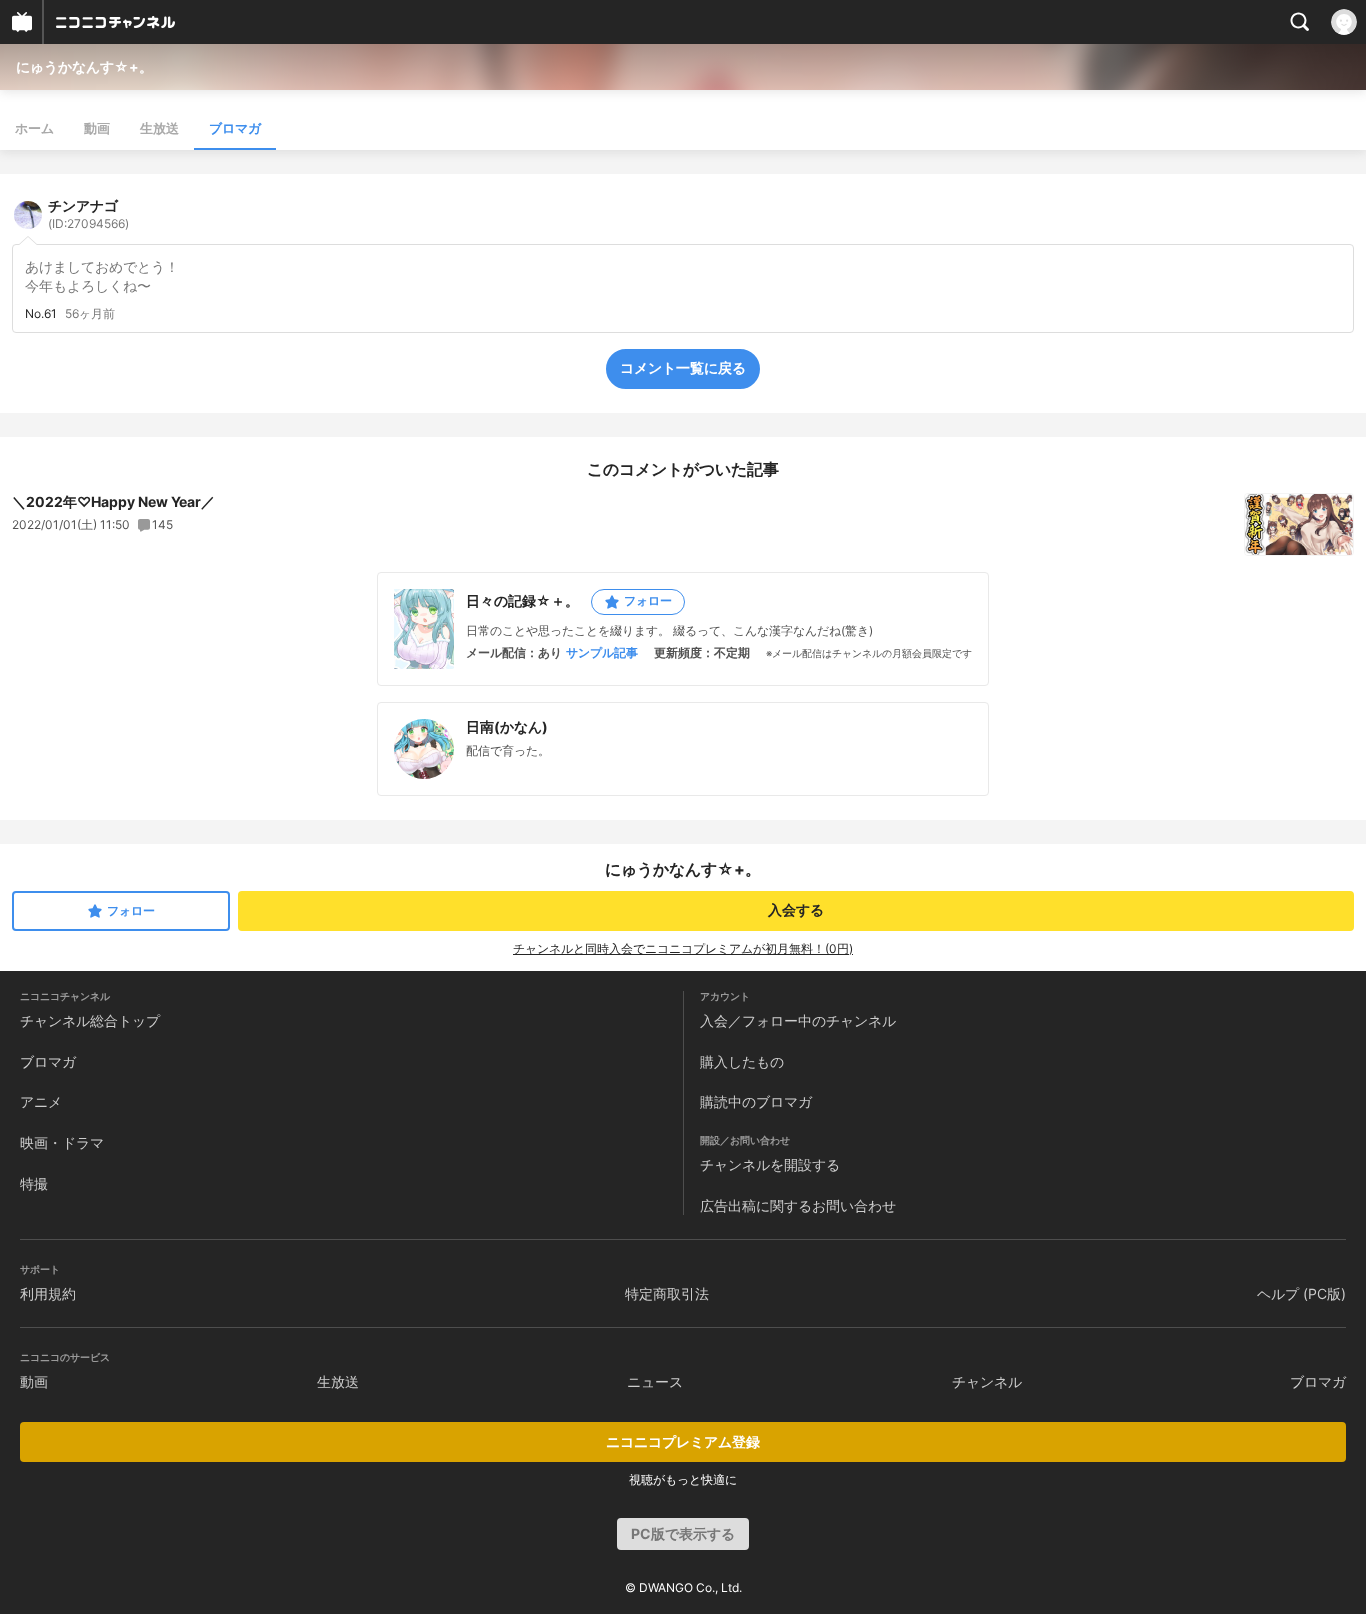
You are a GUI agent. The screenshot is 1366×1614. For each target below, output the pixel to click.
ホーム (34, 128)
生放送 (159, 128)
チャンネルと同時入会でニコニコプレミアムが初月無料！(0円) (683, 948)
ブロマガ (235, 128)
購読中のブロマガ (756, 1101)
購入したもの (742, 1061)
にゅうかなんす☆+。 (84, 66)
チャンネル (987, 1381)
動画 (97, 128)
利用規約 (48, 1293)
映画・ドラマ (62, 1142)
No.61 (41, 314)
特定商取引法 (667, 1293)
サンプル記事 (602, 653)
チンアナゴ (88, 214)
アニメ (41, 1101)
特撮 (34, 1183)
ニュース (655, 1381)
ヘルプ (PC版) (1301, 1293)
